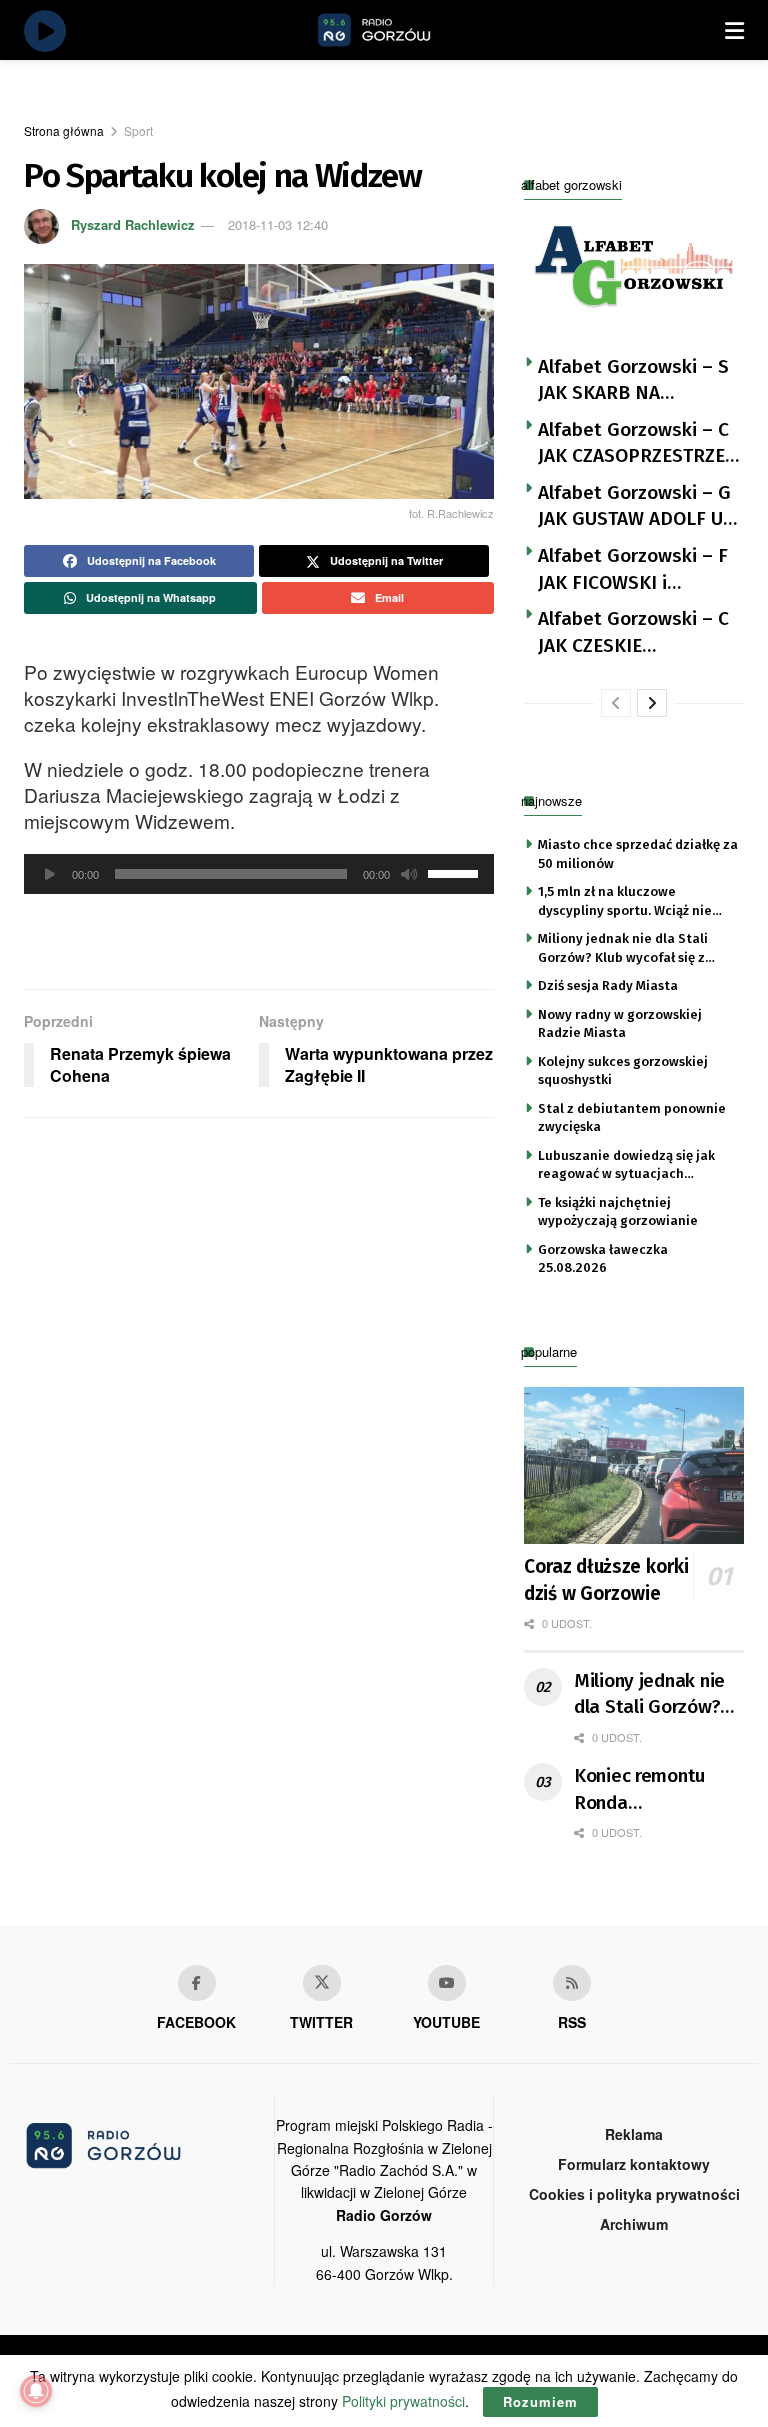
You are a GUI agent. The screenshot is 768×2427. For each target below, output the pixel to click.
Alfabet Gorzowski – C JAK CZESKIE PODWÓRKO (633, 633)
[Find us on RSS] (572, 1983)
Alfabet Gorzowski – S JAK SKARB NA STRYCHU (633, 381)
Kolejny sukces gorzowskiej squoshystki (623, 1070)
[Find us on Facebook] (197, 1983)
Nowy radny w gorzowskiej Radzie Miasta (620, 1023)
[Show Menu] (734, 30)
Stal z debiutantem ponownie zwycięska (632, 1117)
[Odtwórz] (50, 874)
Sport (138, 130)
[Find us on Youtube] (447, 1983)
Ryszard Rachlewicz (133, 224)
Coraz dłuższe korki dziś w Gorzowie (606, 1580)
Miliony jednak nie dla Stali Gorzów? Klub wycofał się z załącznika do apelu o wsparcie (635, 949)
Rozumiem (540, 2401)
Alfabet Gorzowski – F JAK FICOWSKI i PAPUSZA (633, 570)
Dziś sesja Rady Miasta (608, 985)
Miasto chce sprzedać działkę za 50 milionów (638, 853)
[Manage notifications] (36, 2391)
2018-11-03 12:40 (278, 224)
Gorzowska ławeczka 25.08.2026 (603, 1258)
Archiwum (634, 2224)
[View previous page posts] (616, 703)
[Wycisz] (409, 874)
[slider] (456, 872)
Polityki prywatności (403, 2401)
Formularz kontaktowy (634, 2164)
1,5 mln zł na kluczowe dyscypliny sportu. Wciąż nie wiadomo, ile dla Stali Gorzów (631, 902)
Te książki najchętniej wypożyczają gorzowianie (618, 1211)
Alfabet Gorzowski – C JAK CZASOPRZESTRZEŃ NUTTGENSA (638, 444)
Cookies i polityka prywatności (634, 2194)
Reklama (634, 2134)
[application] (259, 874)
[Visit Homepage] (397, 30)
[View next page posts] (652, 703)
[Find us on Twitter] (322, 1983)
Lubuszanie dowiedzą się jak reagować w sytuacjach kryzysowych (626, 1166)
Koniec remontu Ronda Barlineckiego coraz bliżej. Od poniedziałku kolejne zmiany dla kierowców (656, 1790)
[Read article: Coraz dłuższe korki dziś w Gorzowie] (634, 1465)
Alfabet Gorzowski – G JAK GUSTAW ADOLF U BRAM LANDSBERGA (634, 507)
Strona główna (64, 130)
